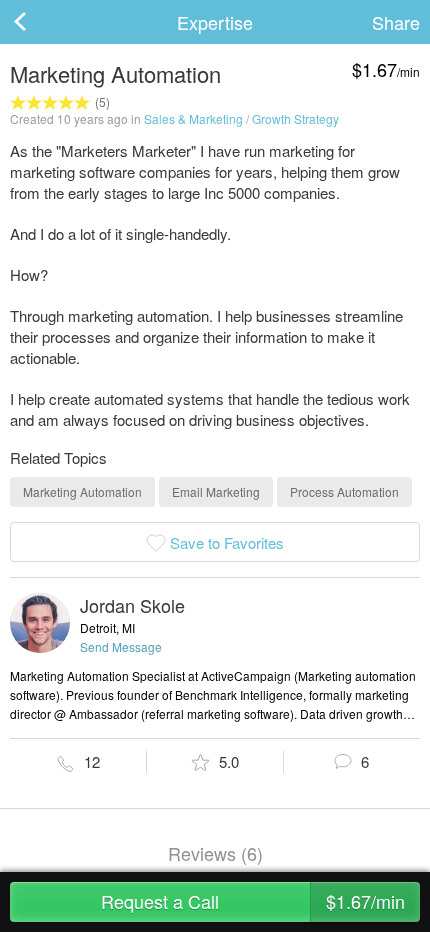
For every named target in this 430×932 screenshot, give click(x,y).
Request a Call (253, 901)
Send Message (121, 646)
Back (40, 22)
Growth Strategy (295, 118)
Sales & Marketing (193, 118)
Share (396, 22)
